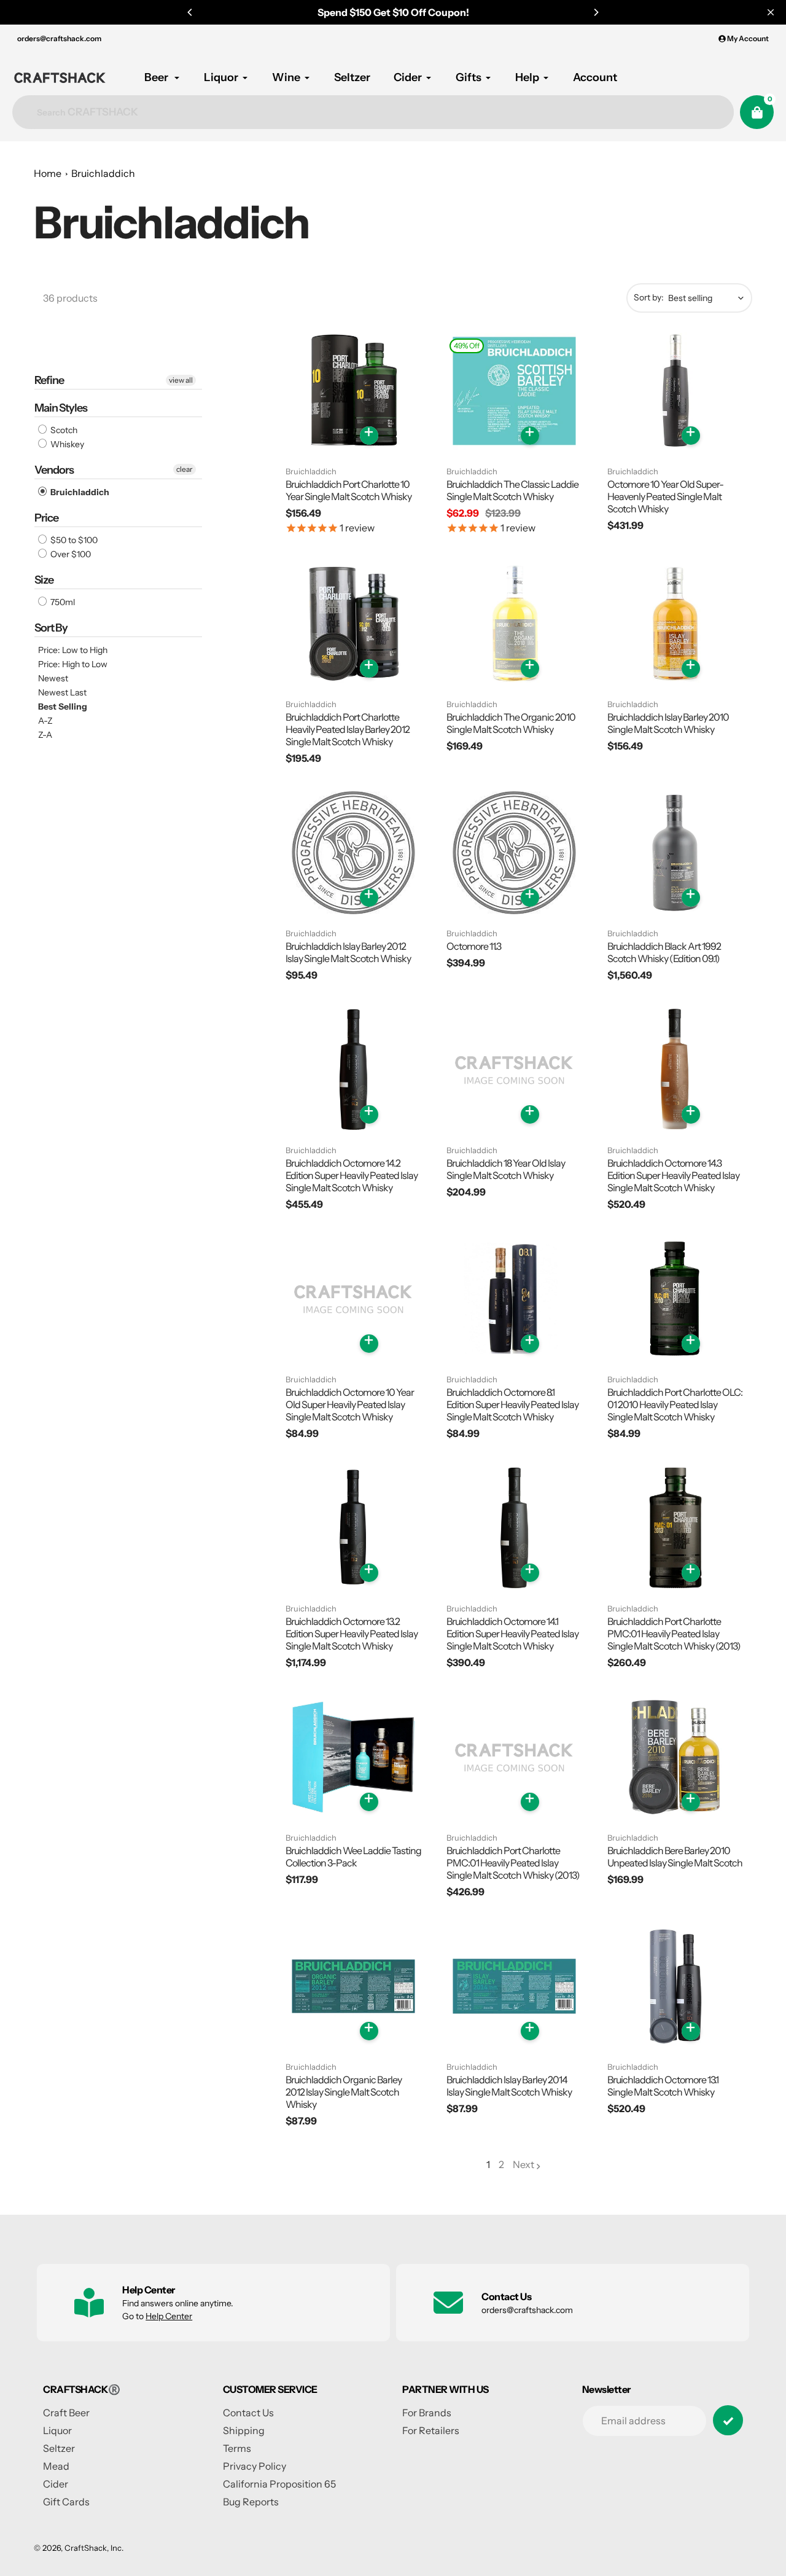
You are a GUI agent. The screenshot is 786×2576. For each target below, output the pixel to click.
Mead (56, 2466)
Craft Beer (66, 2413)
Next (523, 2164)
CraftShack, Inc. (94, 2548)
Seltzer (59, 2448)
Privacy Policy (255, 2466)
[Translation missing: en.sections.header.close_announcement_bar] (771, 12)
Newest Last (62, 692)
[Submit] (728, 2420)
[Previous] (190, 12)
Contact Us (248, 2413)
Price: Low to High (73, 650)
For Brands (427, 2413)
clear (185, 469)
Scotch (63, 430)
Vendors (54, 470)
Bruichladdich (103, 173)
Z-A (45, 735)
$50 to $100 (73, 540)
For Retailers (431, 2430)
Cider (56, 2484)
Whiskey (66, 444)
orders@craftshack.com (59, 38)
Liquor (57, 2430)
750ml (62, 602)
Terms (237, 2448)
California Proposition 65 (279, 2484)
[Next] (596, 12)
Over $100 (70, 554)
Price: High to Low (73, 664)
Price (46, 518)
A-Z (45, 721)
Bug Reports (251, 2502)
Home (48, 173)
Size (44, 580)
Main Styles (61, 408)
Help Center (169, 2316)
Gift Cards (66, 2502)
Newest (53, 678)
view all (181, 380)
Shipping (244, 2430)
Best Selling (63, 707)
